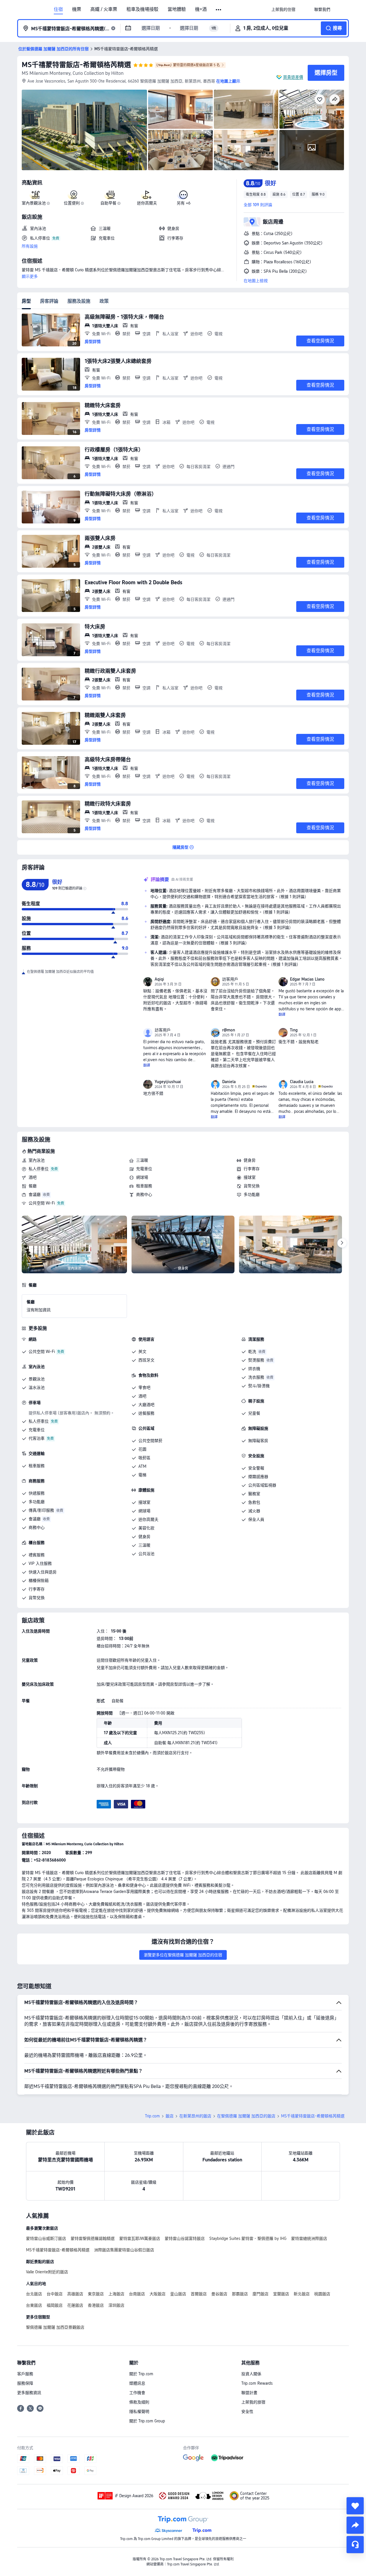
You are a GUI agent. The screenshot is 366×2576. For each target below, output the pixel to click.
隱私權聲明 (139, 2412)
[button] (219, 10)
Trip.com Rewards (257, 2383)
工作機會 (137, 2393)
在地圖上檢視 (256, 281)
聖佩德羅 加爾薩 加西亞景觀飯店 (55, 2327)
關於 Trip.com (141, 2374)
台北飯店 (34, 2294)
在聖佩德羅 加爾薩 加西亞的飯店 (246, 2116)
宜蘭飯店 (281, 2294)
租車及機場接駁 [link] (142, 9)
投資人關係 (251, 2374)
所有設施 (30, 246)
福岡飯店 (55, 2305)
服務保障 (25, 2383)
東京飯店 (96, 2294)
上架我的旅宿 (253, 2402)
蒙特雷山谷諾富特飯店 (185, 2238)
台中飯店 (55, 2294)
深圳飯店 (116, 2305)
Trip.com (152, 2116)
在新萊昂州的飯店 (195, 2116)
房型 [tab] (26, 301)
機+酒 (201, 9)
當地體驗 (177, 9)
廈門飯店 (260, 2294)
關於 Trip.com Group (147, 2421)
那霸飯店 (240, 2294)
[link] (283, 9)
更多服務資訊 (29, 2393)
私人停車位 (39, 1169)
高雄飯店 (75, 2294)
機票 (77, 9)
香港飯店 (96, 2305)
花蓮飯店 (75, 2305)
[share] (355, 2525)
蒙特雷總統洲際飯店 (309, 2238)
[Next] (342, 1243)
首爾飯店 (199, 2294)
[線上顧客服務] (355, 2545)
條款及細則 (139, 2402)
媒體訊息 (137, 2383)
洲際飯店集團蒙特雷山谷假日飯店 (124, 2250)
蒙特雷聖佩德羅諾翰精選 (93, 2238)
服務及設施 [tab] (79, 301)
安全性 (247, 2412)
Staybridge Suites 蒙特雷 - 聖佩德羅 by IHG (248, 2238)
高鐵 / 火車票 (104, 9)
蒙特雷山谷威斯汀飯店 (46, 2238)
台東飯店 (34, 2305)
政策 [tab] (104, 301)
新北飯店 (302, 2294)
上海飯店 (116, 2294)
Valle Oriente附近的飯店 (47, 2272)
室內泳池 (37, 1160)
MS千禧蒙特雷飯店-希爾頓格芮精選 (76, 65)
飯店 (170, 2116)
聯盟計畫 (249, 2393)
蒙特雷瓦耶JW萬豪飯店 (140, 2238)
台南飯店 (137, 2294)
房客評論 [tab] (49, 301)
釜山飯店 (178, 2294)
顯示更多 (30, 276)
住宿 (58, 9)
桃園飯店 (322, 2294)
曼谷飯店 (219, 2294)
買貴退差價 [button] (293, 77)
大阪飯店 (158, 2294)
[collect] (355, 2506)
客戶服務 (25, 2374)
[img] (84, 130)
